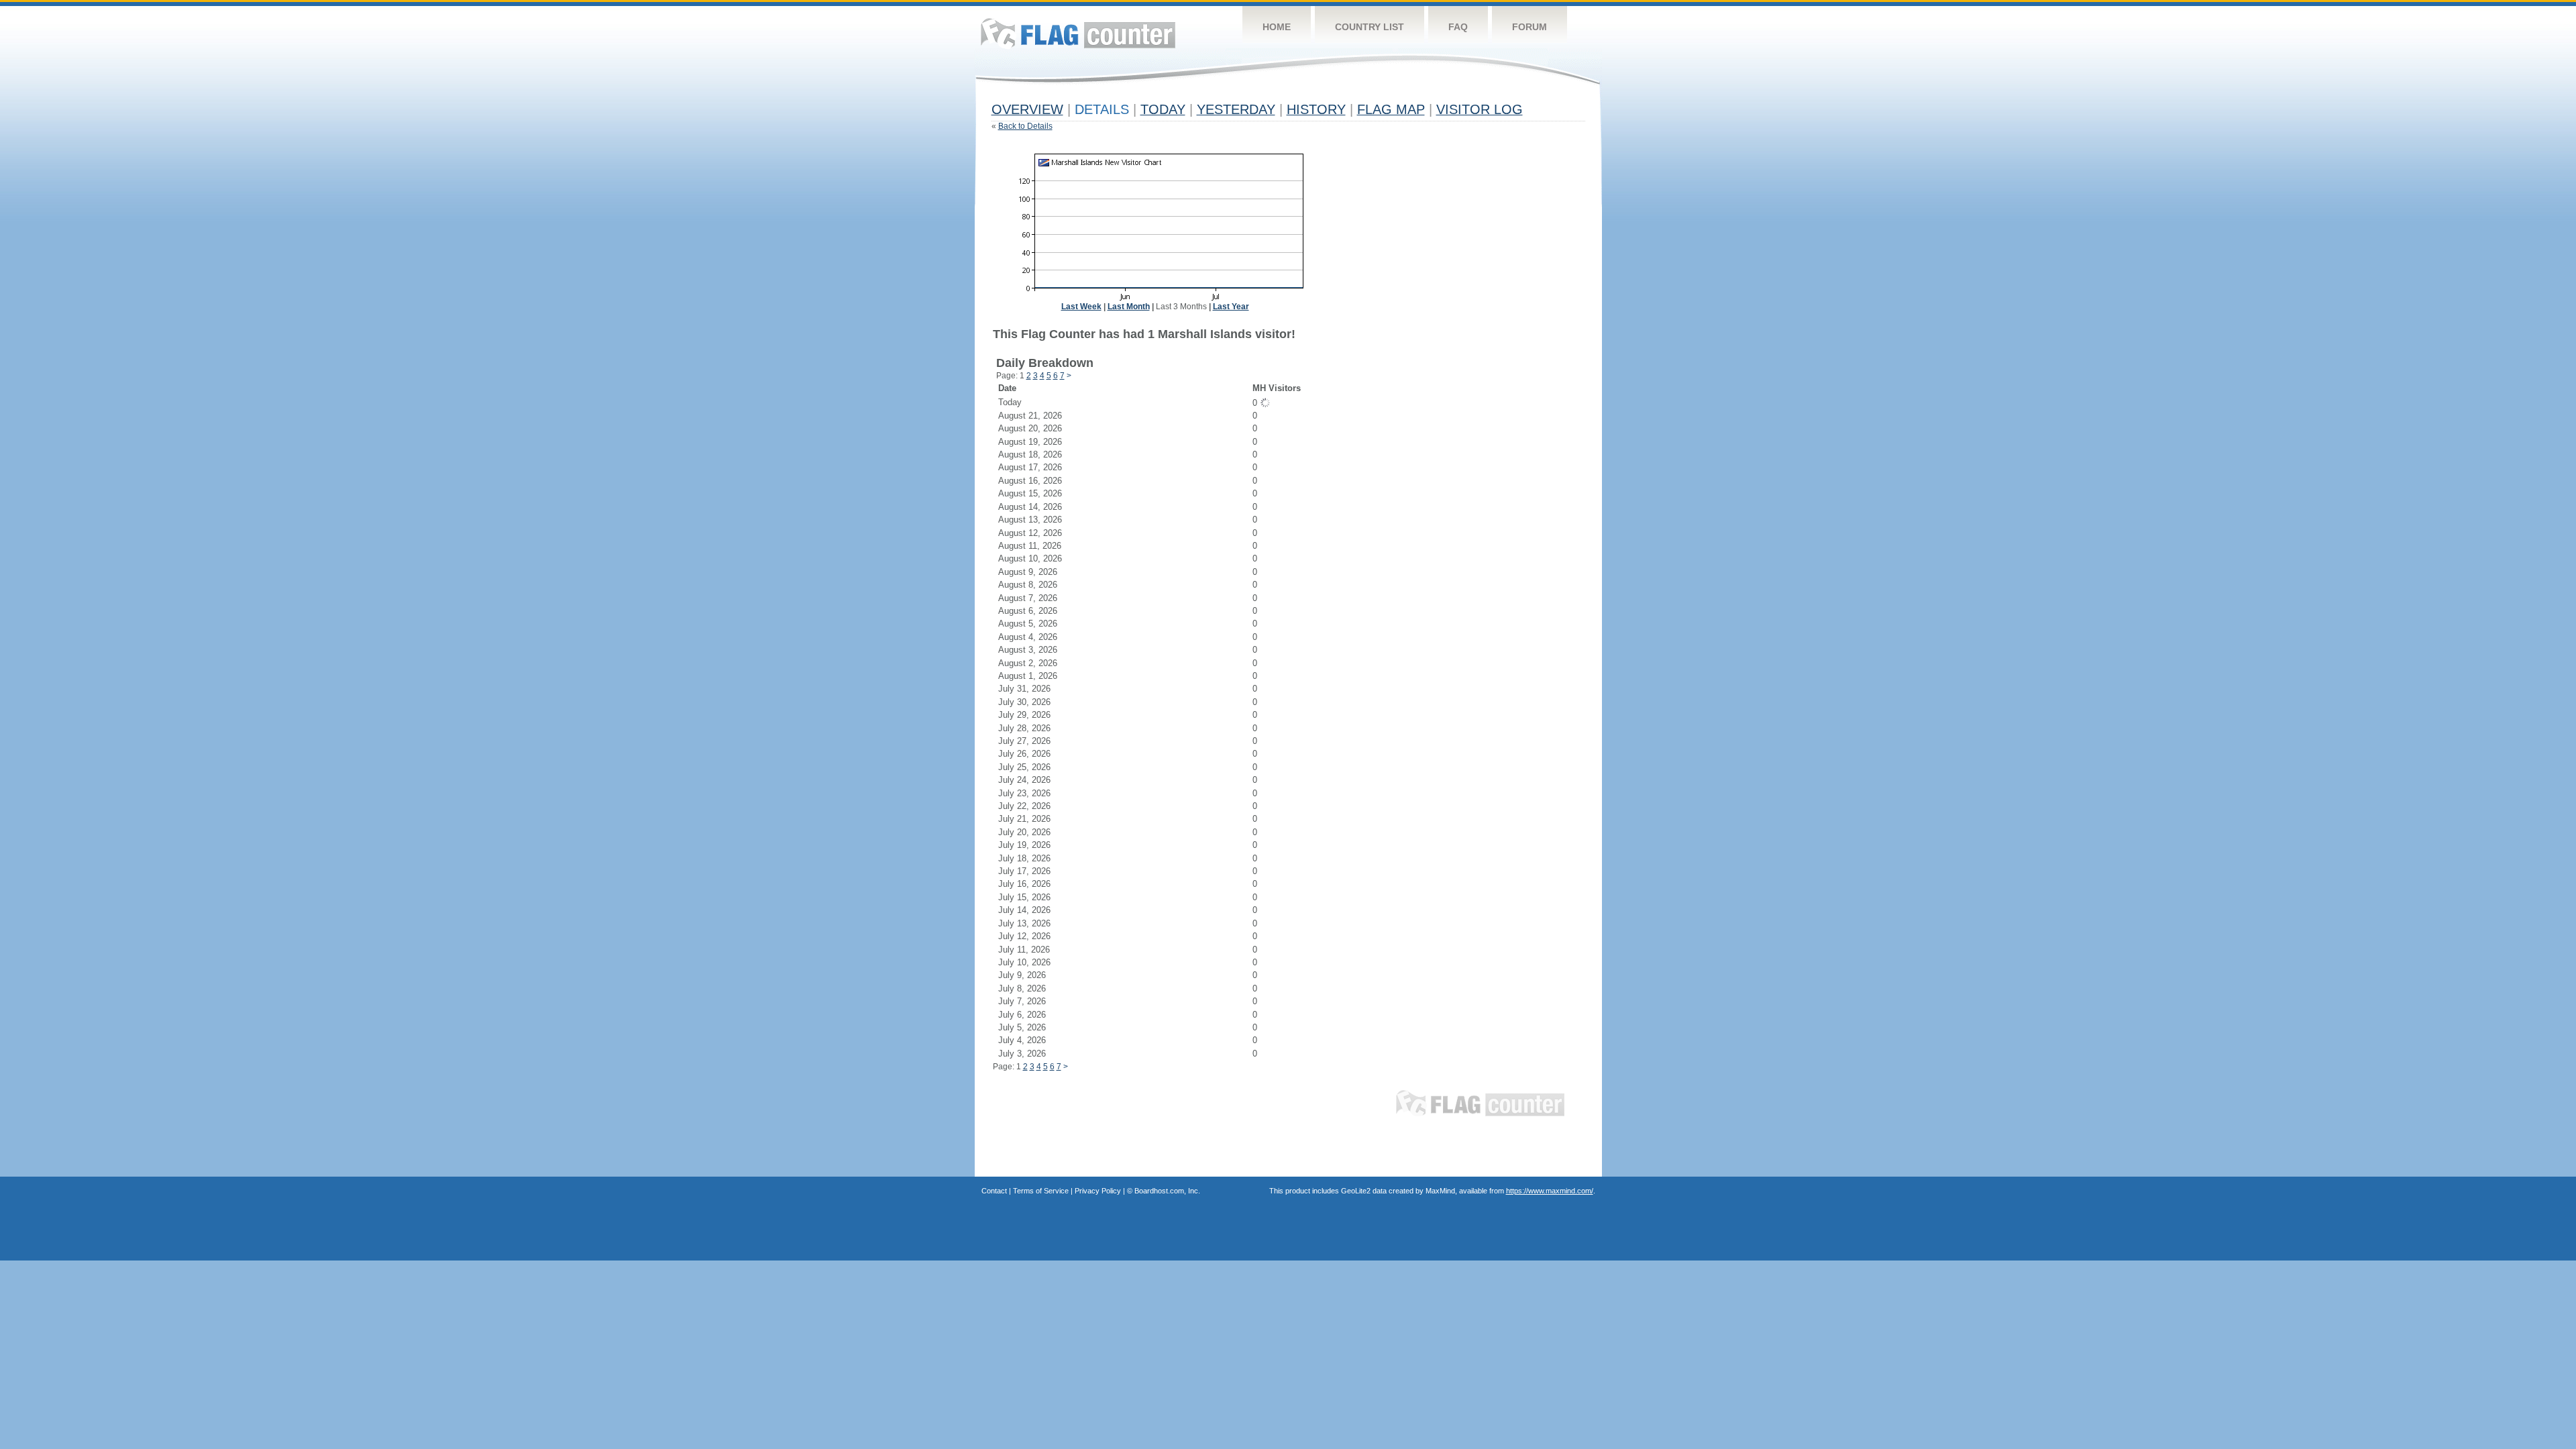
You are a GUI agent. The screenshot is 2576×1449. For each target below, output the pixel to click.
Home (1277, 27)
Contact (994, 1191)
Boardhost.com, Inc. (1167, 1191)
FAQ (1458, 27)
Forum (1529, 27)
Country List (1370, 27)
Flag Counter (1078, 33)
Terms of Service (1041, 1191)
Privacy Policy (1098, 1191)
